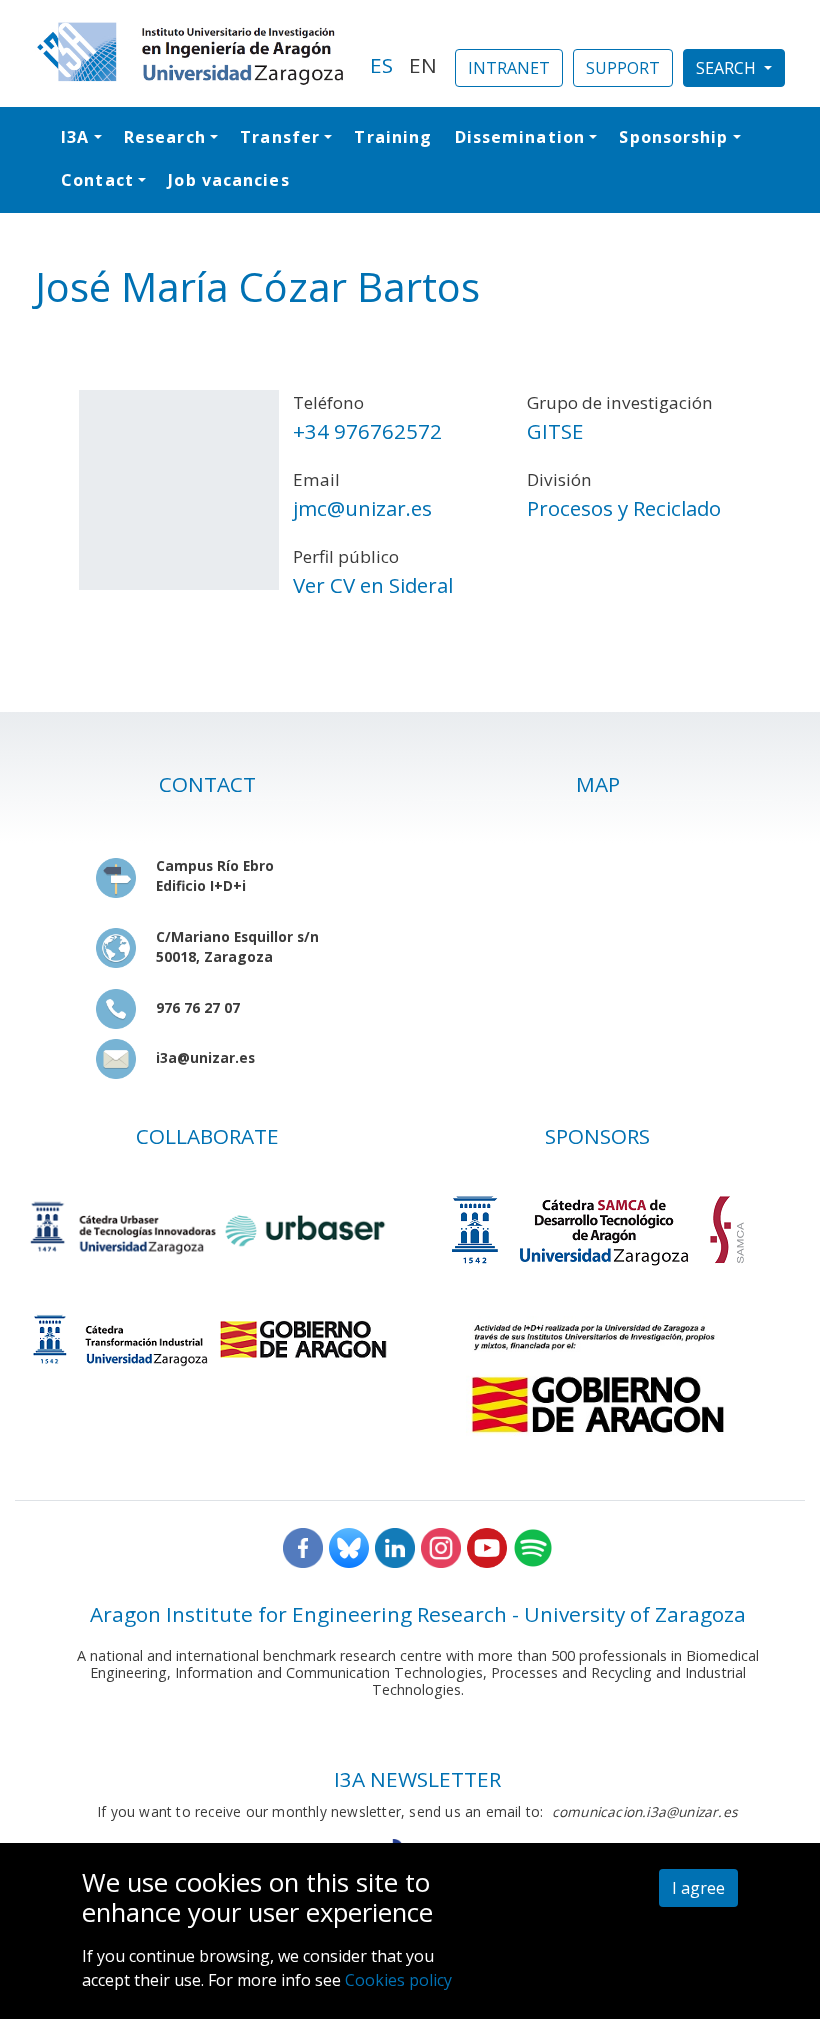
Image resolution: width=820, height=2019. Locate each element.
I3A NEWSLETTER (417, 1779)
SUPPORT (623, 68)
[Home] (190, 53)
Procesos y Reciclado (624, 508)
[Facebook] (303, 1546)
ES (381, 65)
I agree (698, 1888)
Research (165, 137)
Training (393, 137)
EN (423, 65)
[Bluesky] (349, 1546)
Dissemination (520, 137)
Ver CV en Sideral (373, 585)
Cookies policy (398, 1980)
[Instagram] (441, 1546)
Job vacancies (228, 180)
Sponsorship (673, 137)
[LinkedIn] (395, 1546)
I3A (75, 137)
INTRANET (509, 68)
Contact (97, 180)
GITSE (555, 431)
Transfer (280, 137)
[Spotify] (533, 1546)
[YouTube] (487, 1546)
